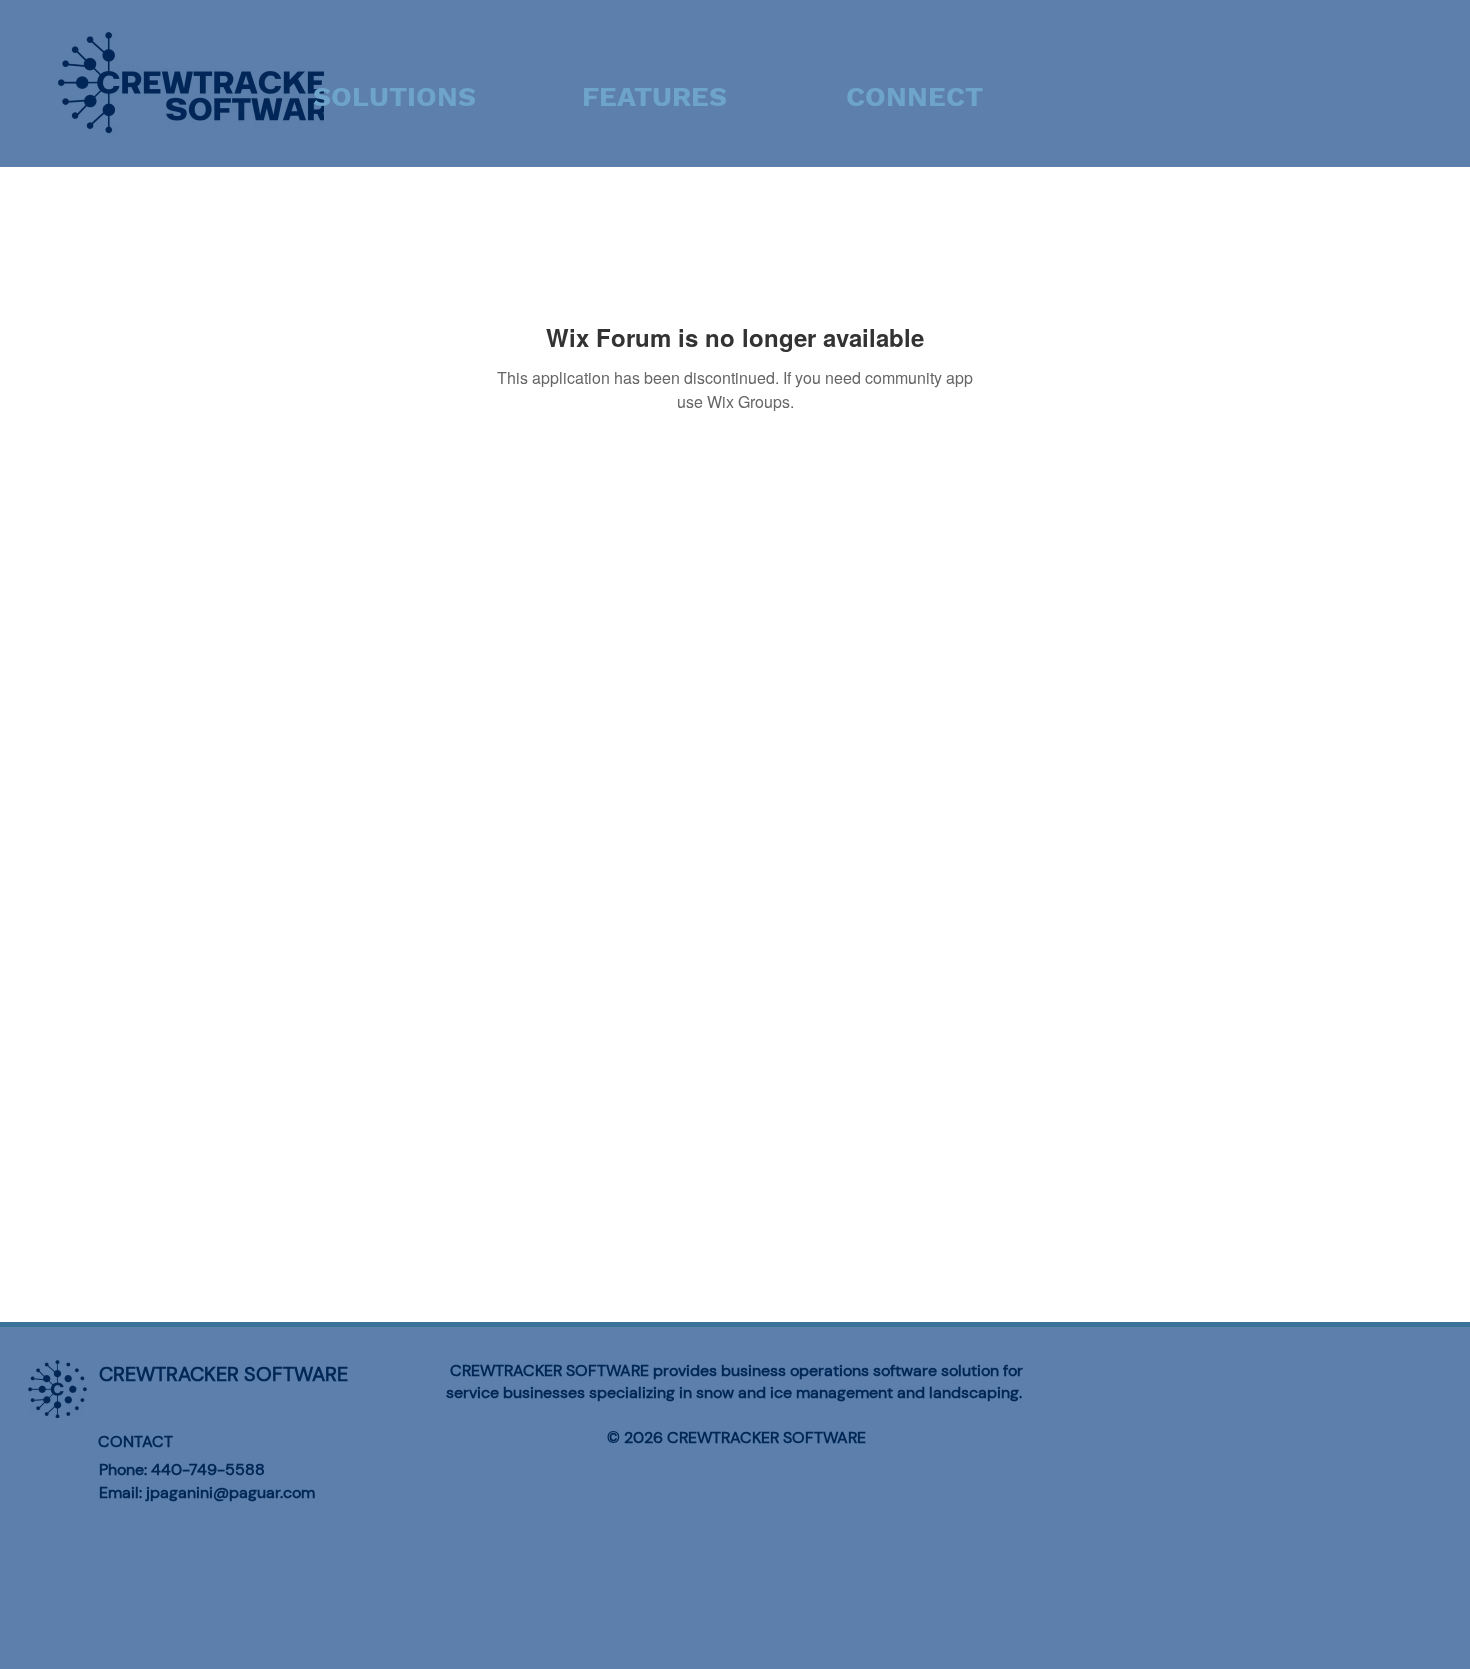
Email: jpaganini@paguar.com (207, 1492)
